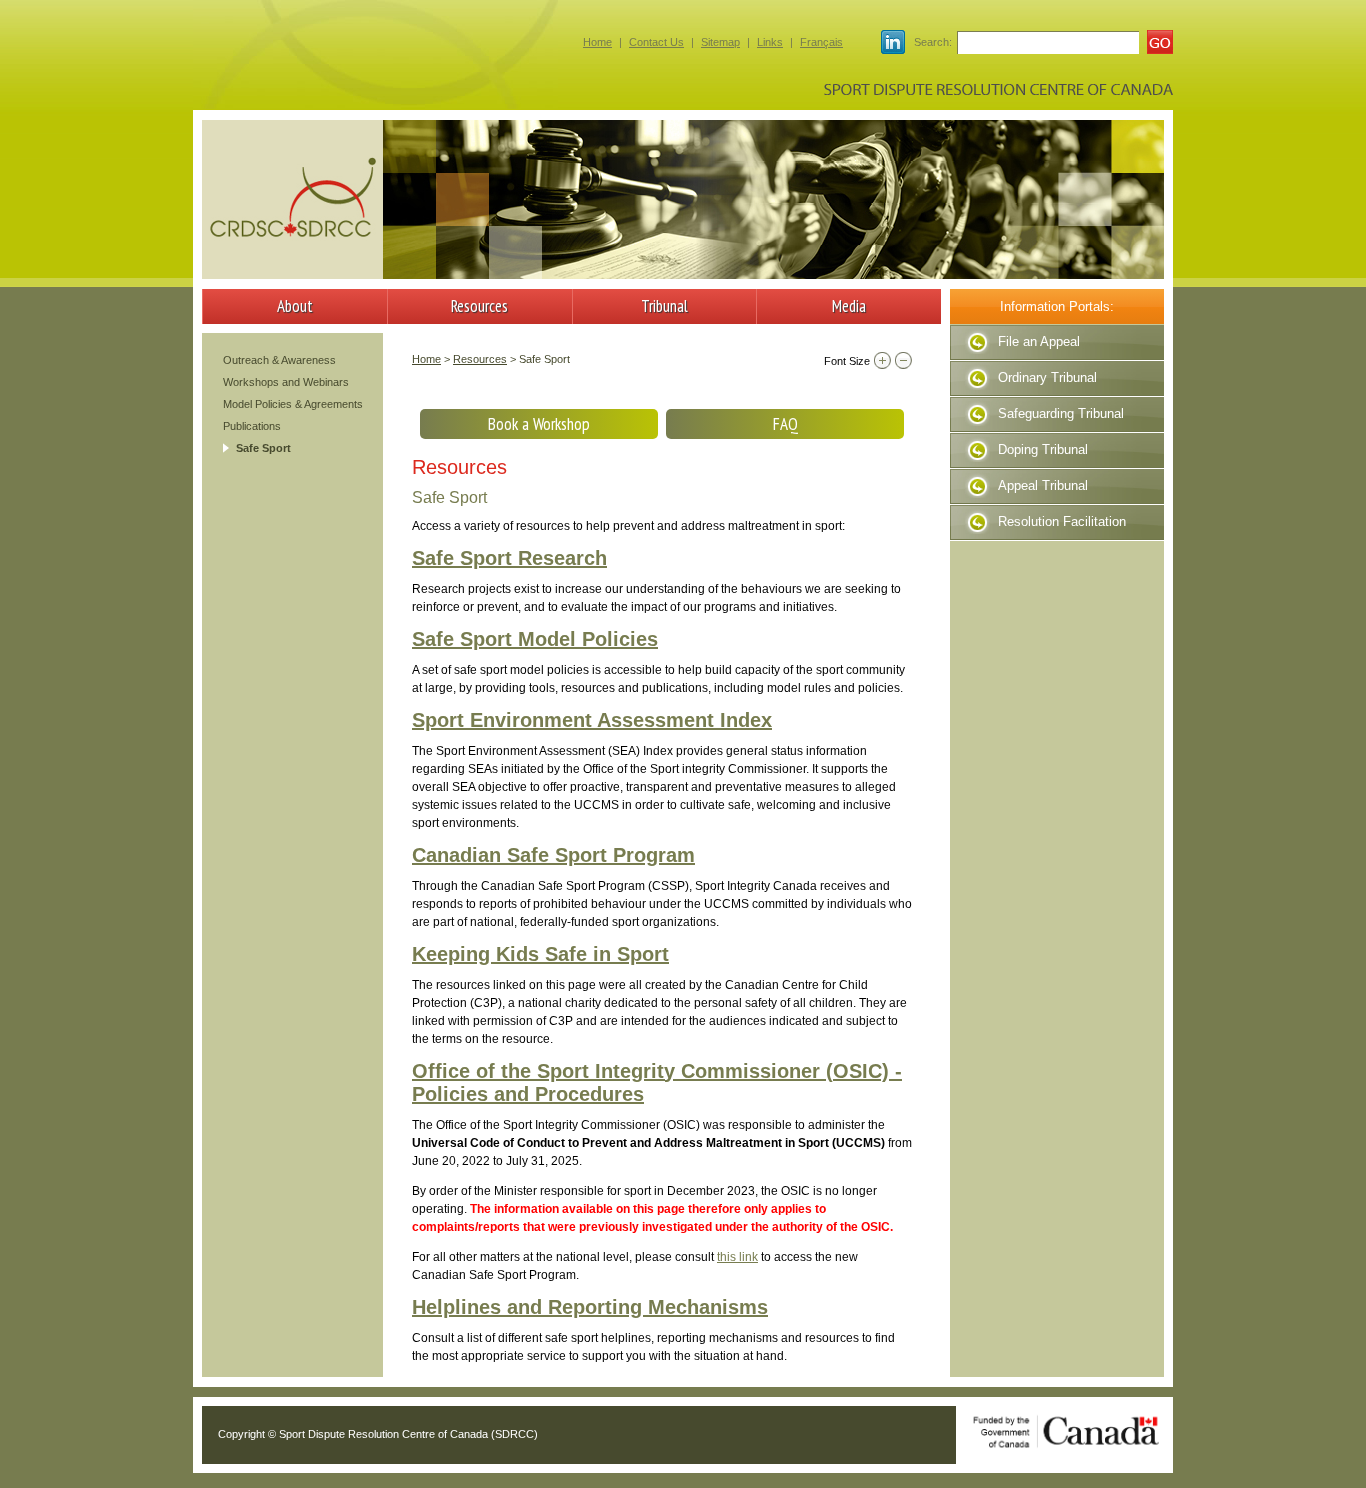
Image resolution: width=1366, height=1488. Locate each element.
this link (737, 1257)
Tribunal (664, 306)
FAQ (785, 424)
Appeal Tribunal (1043, 485)
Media (849, 306)
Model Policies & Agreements (293, 404)
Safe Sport (263, 448)
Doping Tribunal (1043, 449)
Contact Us (656, 42)
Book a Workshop (539, 424)
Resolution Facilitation (1062, 521)
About (295, 306)
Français (821, 42)
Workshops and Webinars (286, 382)
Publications (252, 426)
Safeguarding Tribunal (1061, 413)
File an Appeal (1039, 341)
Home (597, 42)
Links (770, 42)
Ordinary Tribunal (1047, 377)
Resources (479, 306)
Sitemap (720, 42)
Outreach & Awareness (279, 360)
